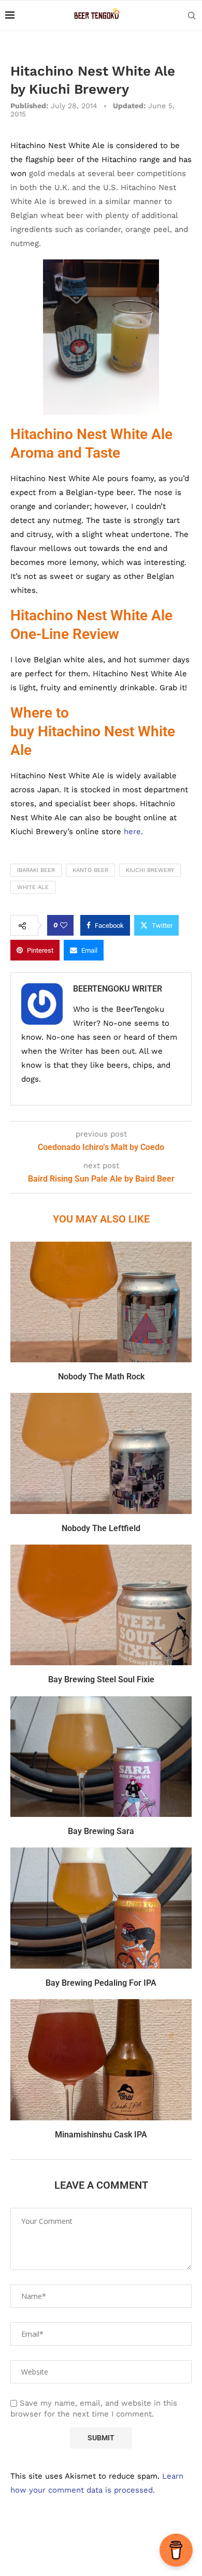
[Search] (192, 16)
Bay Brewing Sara (101, 1831)
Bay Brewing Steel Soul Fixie (101, 1679)
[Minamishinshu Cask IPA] (101, 2060)
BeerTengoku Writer (118, 989)
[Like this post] (64, 925)
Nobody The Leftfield (101, 1528)
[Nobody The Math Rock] (101, 1302)
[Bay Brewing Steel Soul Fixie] (101, 1605)
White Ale (33, 887)
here (132, 832)
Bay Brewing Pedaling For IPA (101, 1983)
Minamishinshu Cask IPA (101, 2135)
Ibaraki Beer (36, 870)
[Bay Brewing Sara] (101, 1757)
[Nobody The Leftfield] (101, 1453)
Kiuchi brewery (150, 870)
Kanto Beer (90, 870)
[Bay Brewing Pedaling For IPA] (101, 1908)
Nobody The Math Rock (101, 1377)
